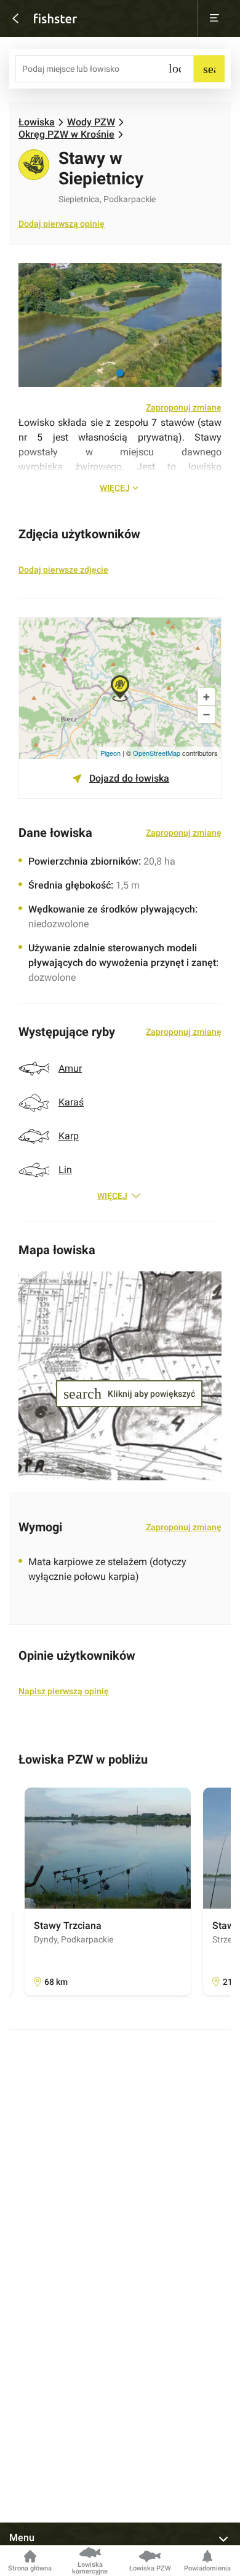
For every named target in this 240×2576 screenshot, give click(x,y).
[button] (120, 373)
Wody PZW (91, 122)
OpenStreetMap (157, 753)
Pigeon (110, 753)
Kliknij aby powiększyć (118, 1394)
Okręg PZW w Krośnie (66, 135)
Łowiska (37, 122)
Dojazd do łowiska (129, 778)
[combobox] (105, 69)
